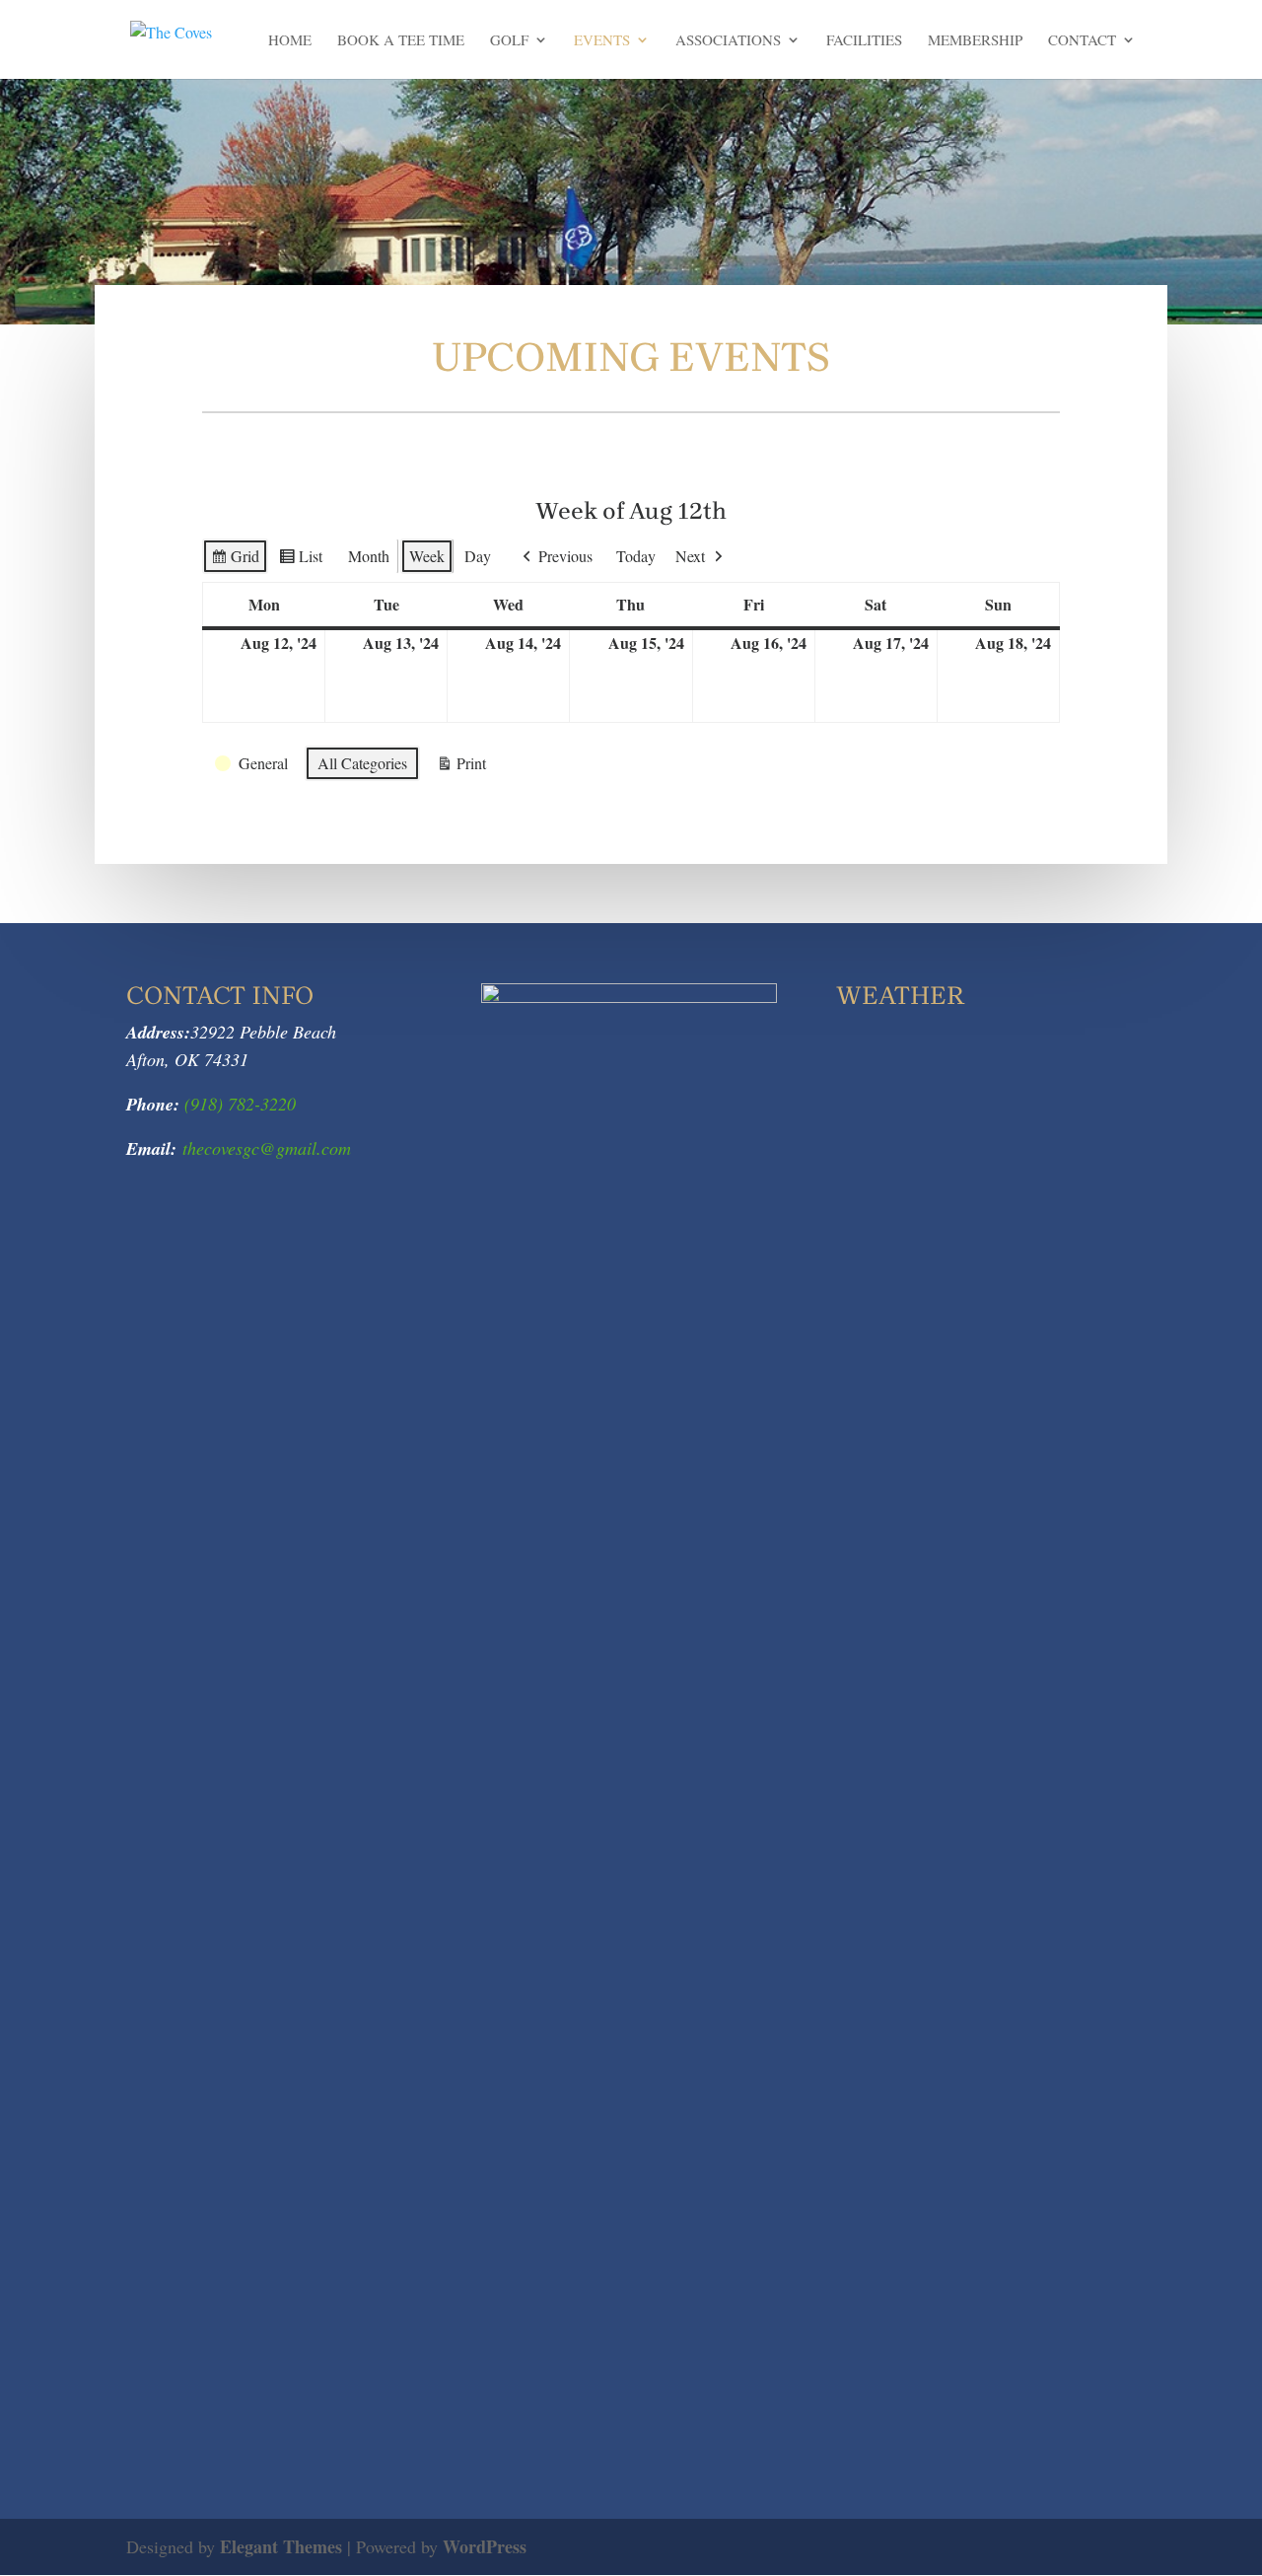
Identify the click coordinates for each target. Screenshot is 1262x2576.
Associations (728, 41)
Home (290, 41)
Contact (1082, 41)
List (300, 560)
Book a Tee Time (401, 41)
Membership (975, 41)
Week (427, 556)
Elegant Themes (281, 2546)
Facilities (864, 41)
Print (461, 767)
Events (602, 41)
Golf (509, 41)
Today (636, 556)
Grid (235, 560)
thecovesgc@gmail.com (267, 1148)
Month (369, 556)
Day (478, 556)
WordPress (485, 2546)
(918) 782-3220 (238, 1104)
